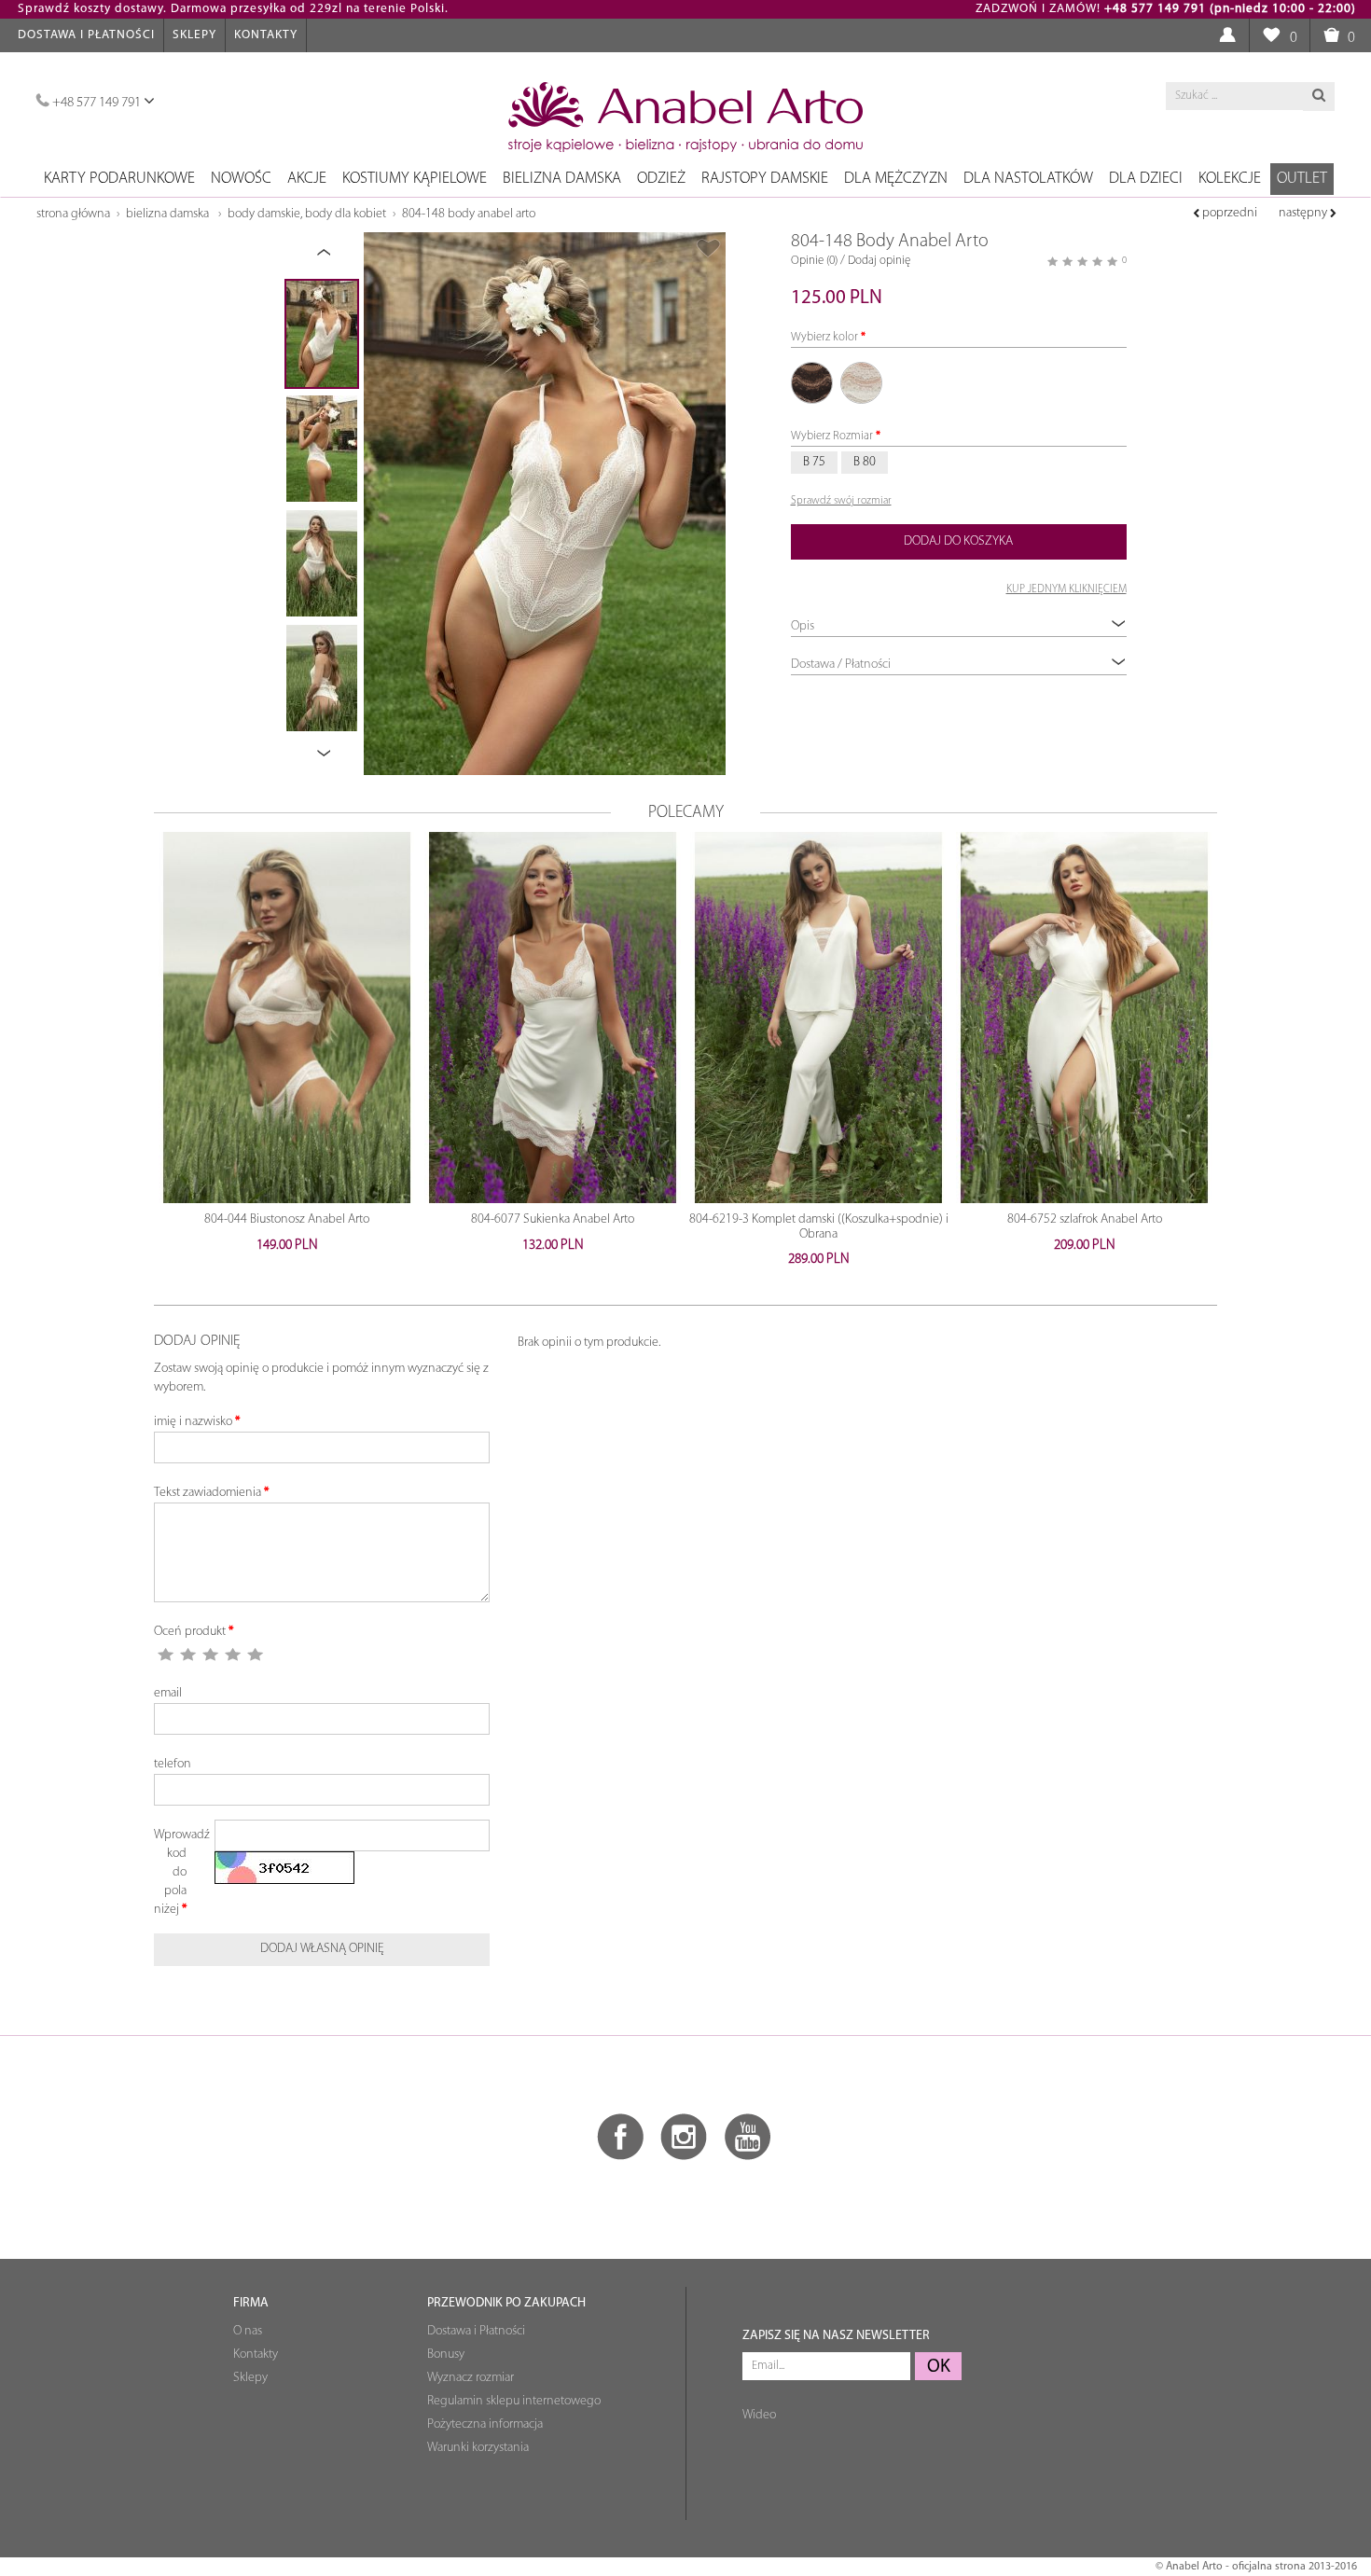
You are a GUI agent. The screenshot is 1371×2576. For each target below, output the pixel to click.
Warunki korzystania (478, 2448)
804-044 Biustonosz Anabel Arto (287, 1219)
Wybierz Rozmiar (832, 436)
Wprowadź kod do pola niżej (177, 1872)
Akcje (307, 179)
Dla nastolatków (1028, 179)
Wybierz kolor (824, 337)
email (168, 1693)
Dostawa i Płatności (86, 35)
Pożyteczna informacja (485, 2424)
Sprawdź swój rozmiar (841, 501)
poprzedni (1228, 213)
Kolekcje (1230, 179)
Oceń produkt (190, 1632)
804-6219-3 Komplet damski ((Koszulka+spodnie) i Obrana (819, 1226)
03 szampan (861, 383)
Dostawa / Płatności (841, 665)
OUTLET (1302, 179)
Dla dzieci (1146, 179)
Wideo (759, 2415)
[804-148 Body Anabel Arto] (545, 504)
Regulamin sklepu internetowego (514, 2401)
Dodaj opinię (879, 261)
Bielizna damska (562, 179)
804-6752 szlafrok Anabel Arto (1085, 1219)
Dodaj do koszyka (958, 541)
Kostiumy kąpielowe (415, 179)
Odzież (661, 179)
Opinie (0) (814, 261)
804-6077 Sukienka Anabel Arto (553, 1219)
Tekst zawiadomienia (208, 1493)
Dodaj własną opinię (322, 1949)
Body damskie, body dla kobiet (307, 214)
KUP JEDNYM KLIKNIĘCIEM (1066, 589)
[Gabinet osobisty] (1227, 36)
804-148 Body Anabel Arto (469, 214)
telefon (173, 1764)
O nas (248, 2331)
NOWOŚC (241, 179)
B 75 (814, 462)
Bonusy (446, 2354)
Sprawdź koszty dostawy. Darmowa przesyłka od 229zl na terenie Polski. (233, 9)
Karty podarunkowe (119, 179)
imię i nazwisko (193, 1422)
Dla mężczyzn (896, 179)
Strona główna (73, 214)
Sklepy (194, 35)
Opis (803, 626)
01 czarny (812, 383)
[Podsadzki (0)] (1271, 36)
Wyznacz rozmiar (471, 2378)
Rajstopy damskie (765, 179)
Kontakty (266, 35)
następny (1304, 213)
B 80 (865, 462)
